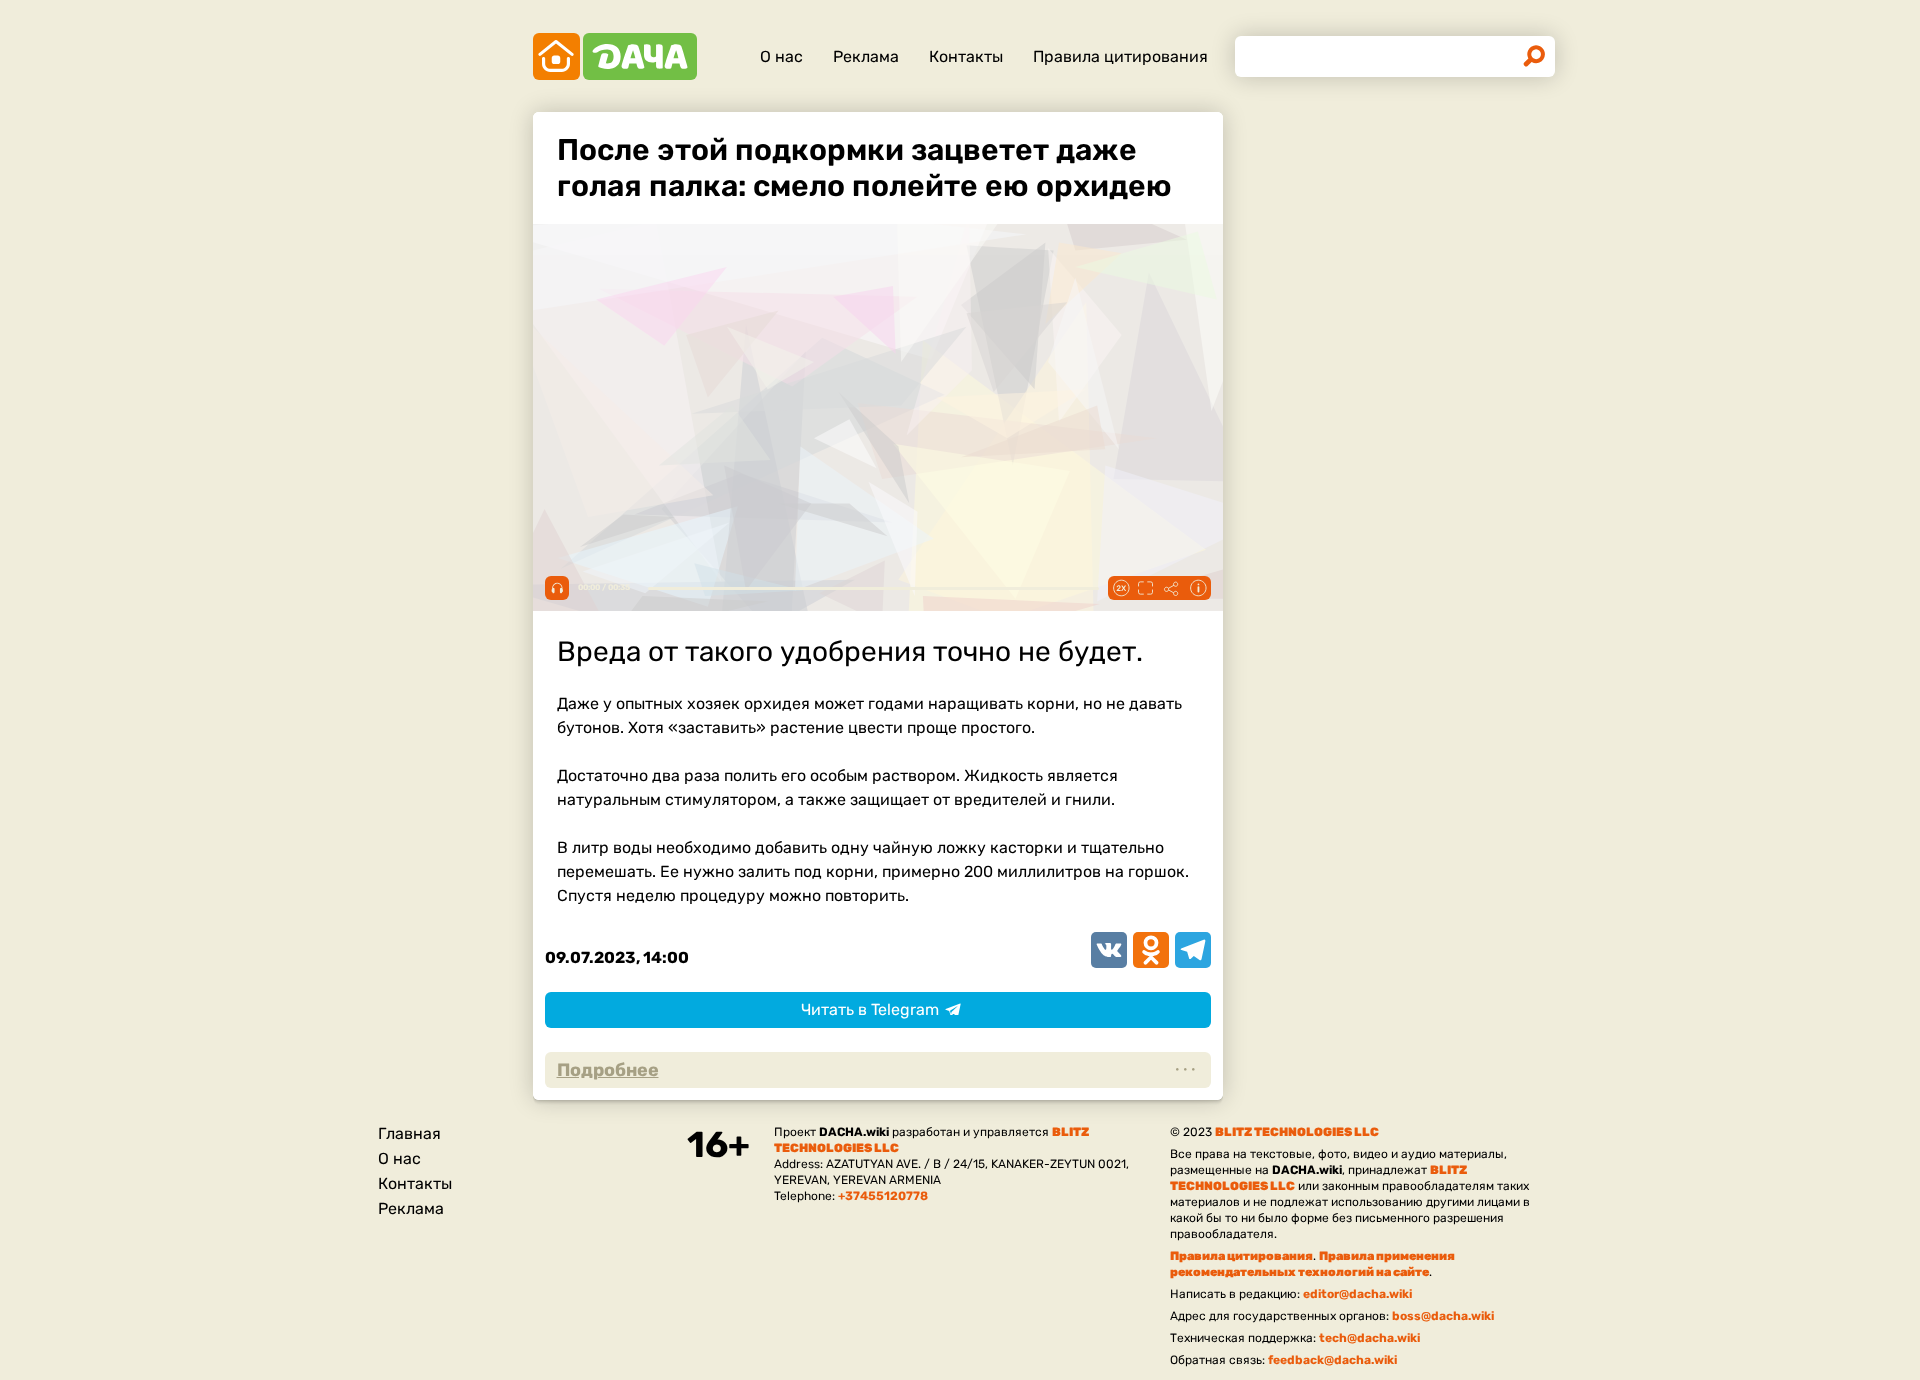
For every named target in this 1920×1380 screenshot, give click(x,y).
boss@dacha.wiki (1443, 1316)
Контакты (966, 56)
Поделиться (1172, 588)
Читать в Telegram (870, 1009)
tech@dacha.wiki (1369, 1338)
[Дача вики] (615, 56)
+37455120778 (883, 1196)
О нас (781, 56)
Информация (1198, 588)
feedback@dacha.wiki (1332, 1360)
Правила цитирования (1120, 56)
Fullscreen (1146, 588)
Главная (409, 1133)
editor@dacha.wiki (1357, 1294)
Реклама (866, 56)
